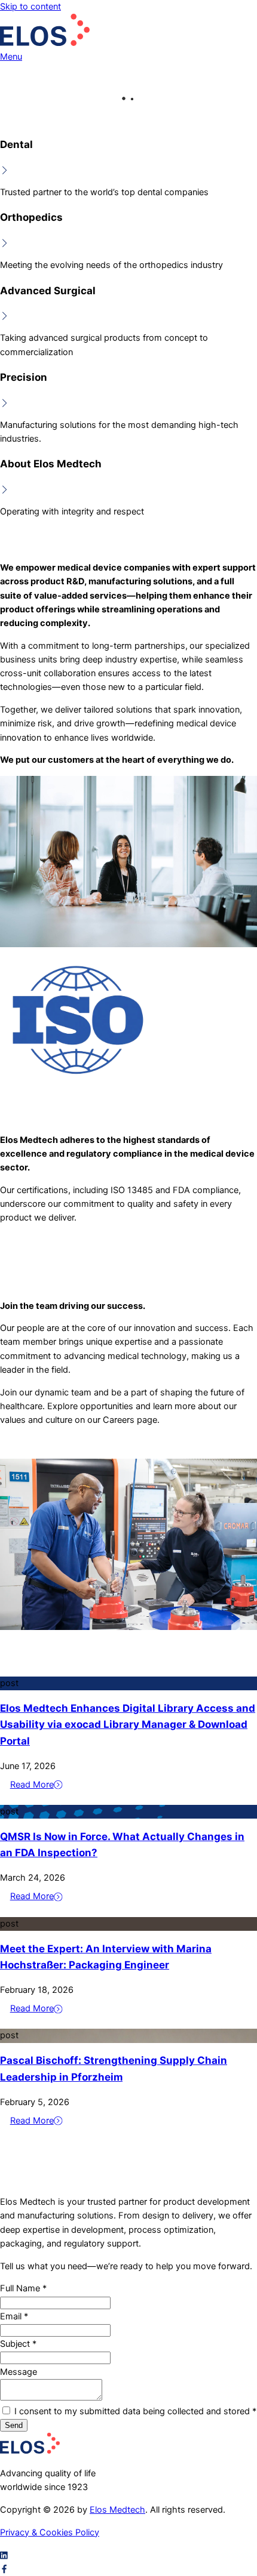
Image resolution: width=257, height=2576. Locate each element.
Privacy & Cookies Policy (50, 2532)
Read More (32, 1785)
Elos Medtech (117, 2510)
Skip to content (30, 7)
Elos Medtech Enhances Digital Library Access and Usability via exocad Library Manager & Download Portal (128, 1724)
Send (14, 2425)
